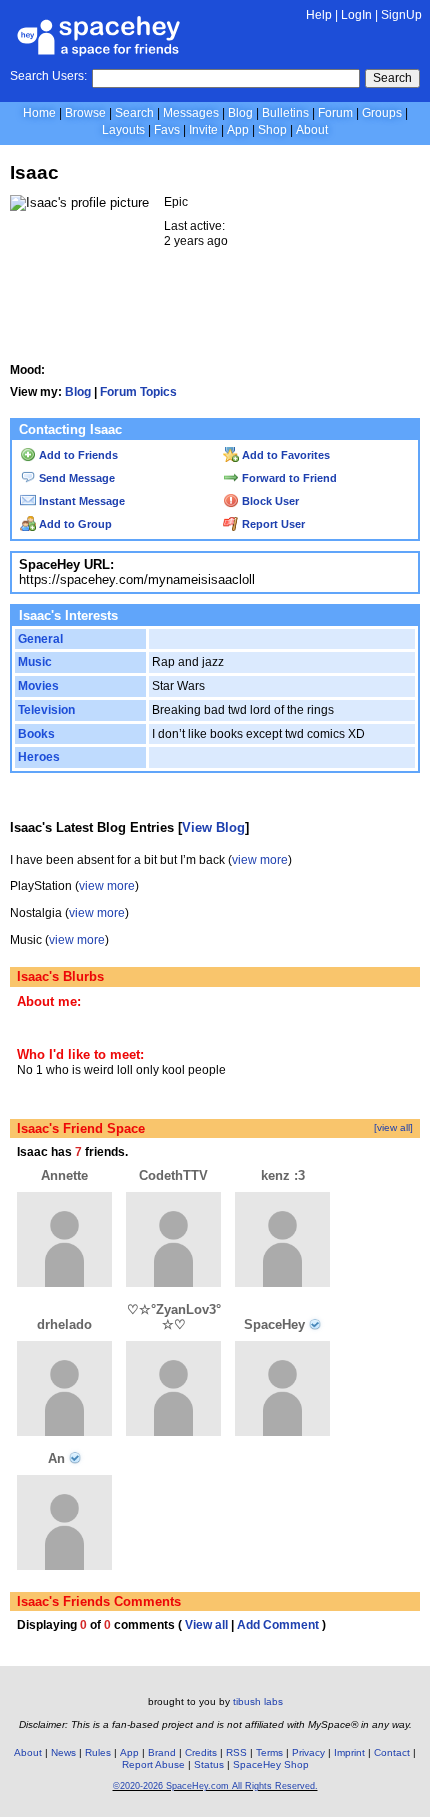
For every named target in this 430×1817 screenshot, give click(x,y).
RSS (236, 1752)
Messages (191, 113)
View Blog (213, 827)
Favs (167, 130)
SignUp (401, 15)
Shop (272, 130)
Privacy (308, 1752)
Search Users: (48, 76)
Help (319, 15)
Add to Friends (77, 455)
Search (392, 78)
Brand (162, 1752)
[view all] (393, 1127)
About (312, 130)
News (63, 1752)
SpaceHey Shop (271, 1764)
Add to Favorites (284, 455)
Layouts (123, 130)
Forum (335, 113)
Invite (203, 130)
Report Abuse (153, 1764)
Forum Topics (138, 392)
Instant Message (80, 501)
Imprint (349, 1752)
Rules (98, 1752)
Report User (272, 524)
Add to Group (74, 524)
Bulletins (285, 113)
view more (260, 860)
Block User (269, 501)
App (238, 130)
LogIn (356, 15)
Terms (269, 1752)
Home (39, 113)
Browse (85, 113)
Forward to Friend (288, 478)
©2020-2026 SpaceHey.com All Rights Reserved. (215, 1786)
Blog (240, 113)
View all (206, 1625)
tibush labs (258, 1701)
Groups (382, 113)
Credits (201, 1752)
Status (209, 1764)
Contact (392, 1752)
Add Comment (278, 1625)
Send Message (75, 478)
